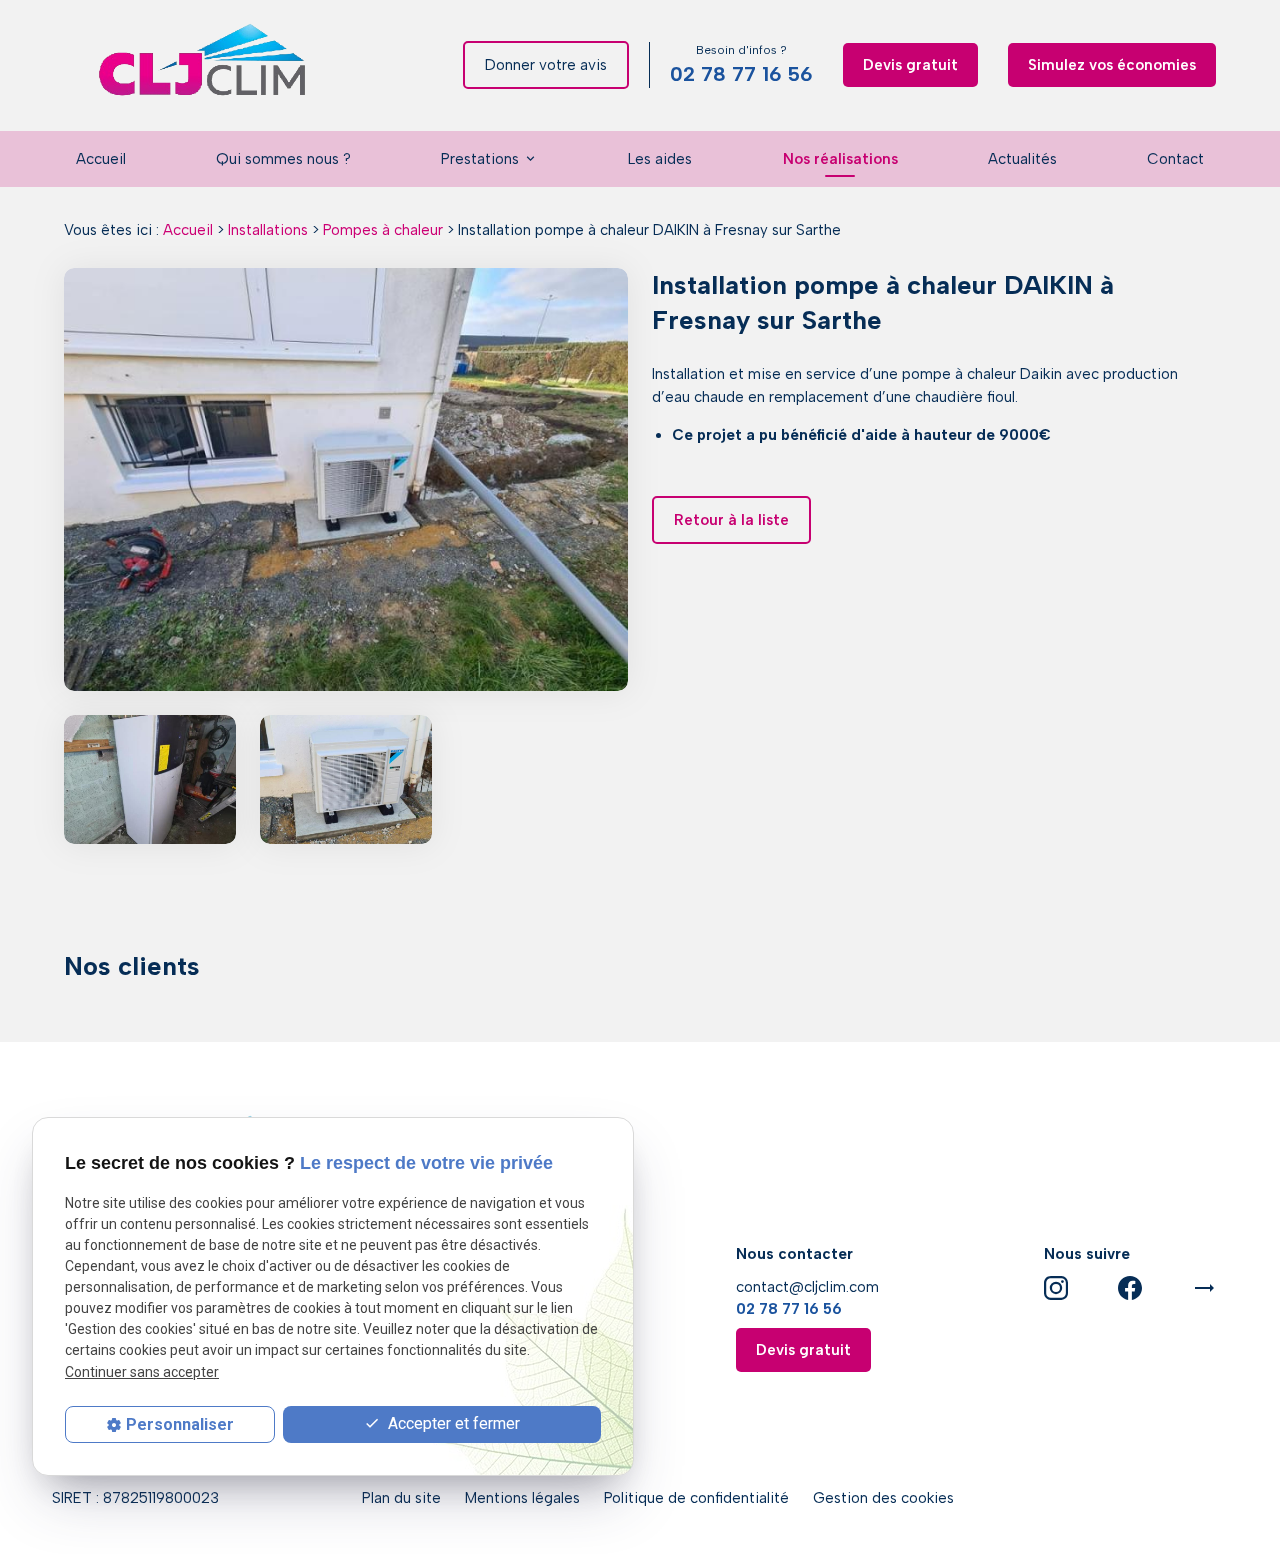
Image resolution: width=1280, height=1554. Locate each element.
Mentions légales (522, 1498)
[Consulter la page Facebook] (1130, 1287)
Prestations (480, 159)
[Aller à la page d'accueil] (204, 65)
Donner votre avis (546, 65)
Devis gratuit (910, 65)
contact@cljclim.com (807, 1287)
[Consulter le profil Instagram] (1056, 1287)
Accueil (101, 159)
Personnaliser (180, 1424)
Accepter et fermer (452, 1423)
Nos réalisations (840, 159)
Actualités (1022, 159)
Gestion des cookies (883, 1498)
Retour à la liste (731, 520)
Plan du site (401, 1498)
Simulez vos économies (1112, 65)
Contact (1175, 159)
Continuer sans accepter (142, 1372)
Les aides (660, 159)
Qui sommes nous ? (283, 159)
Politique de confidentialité (696, 1498)
